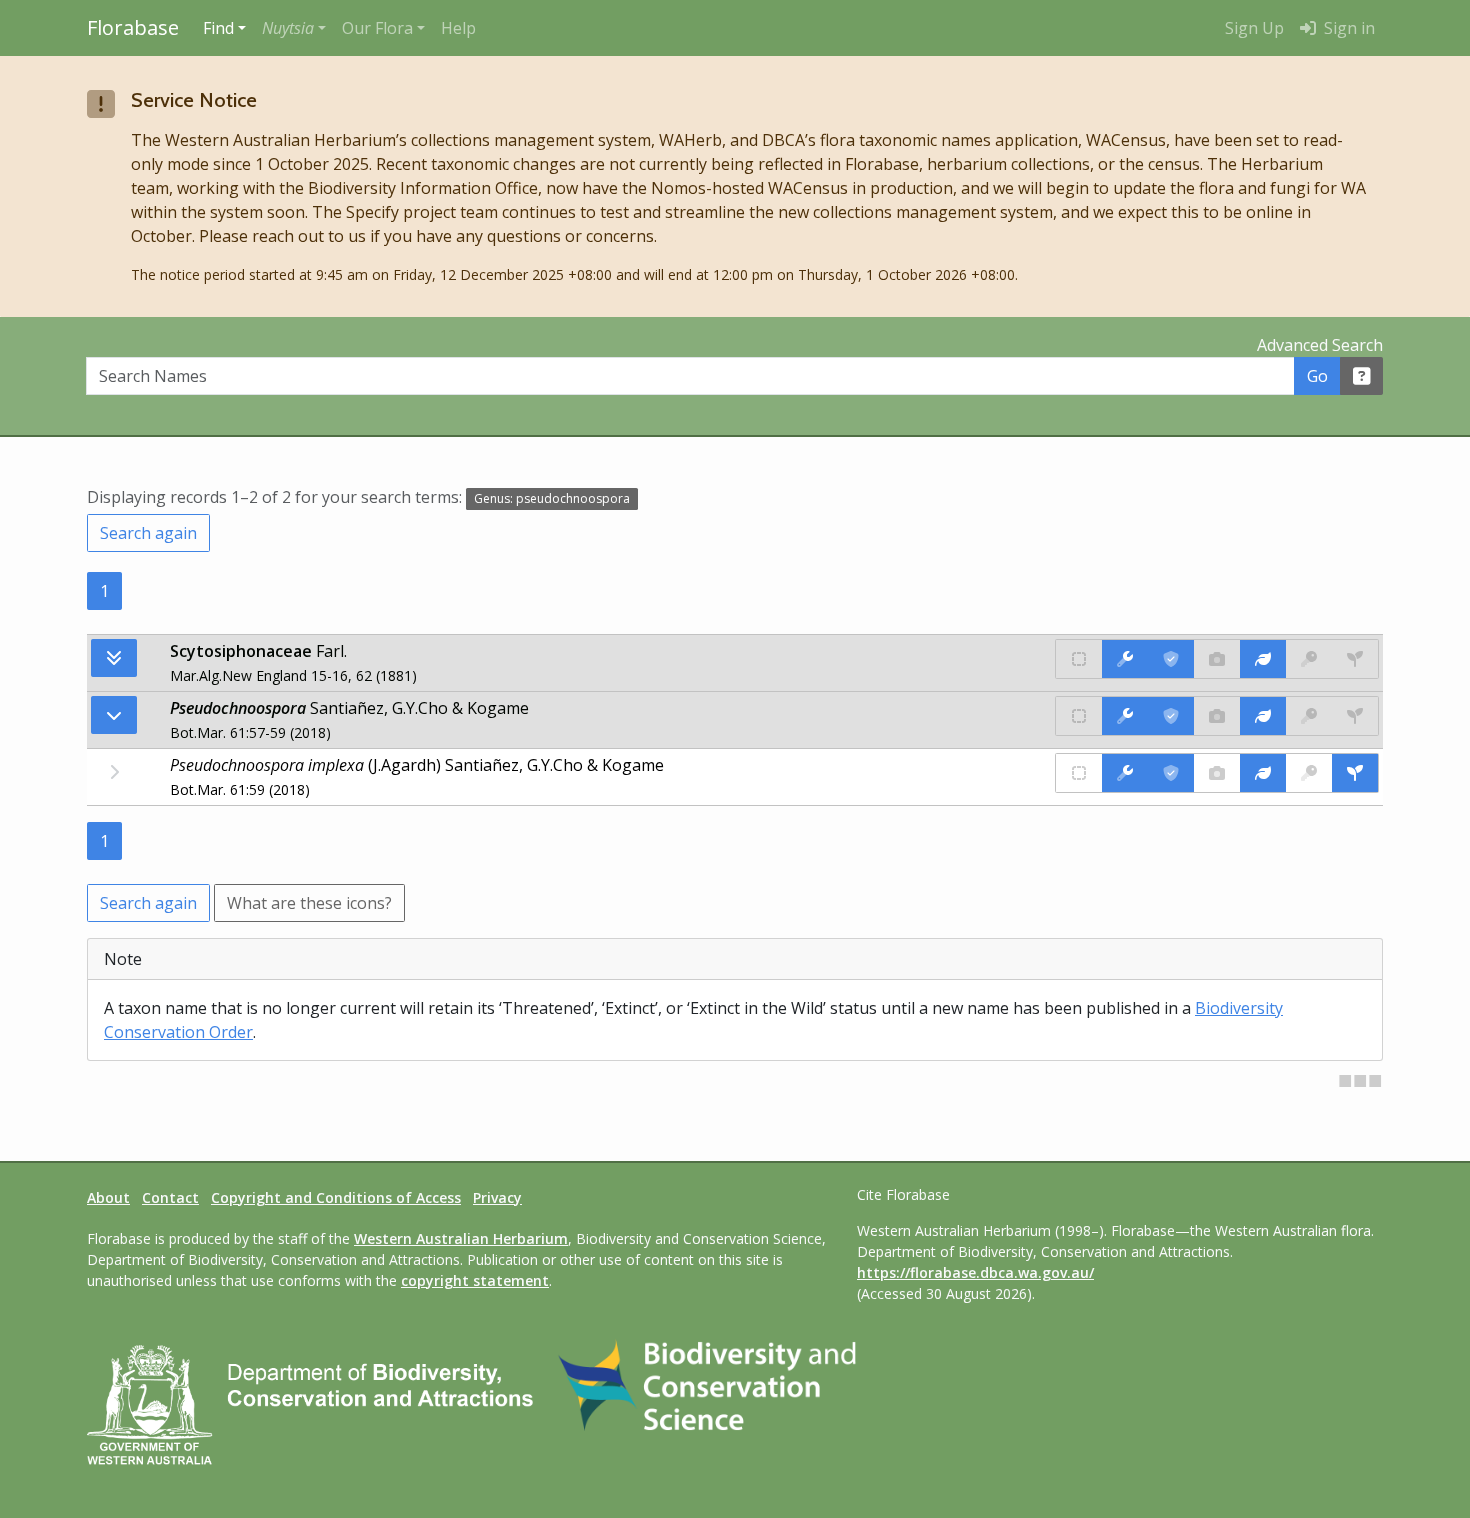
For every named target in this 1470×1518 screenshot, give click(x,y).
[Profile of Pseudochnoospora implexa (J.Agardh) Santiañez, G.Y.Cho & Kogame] (1263, 773)
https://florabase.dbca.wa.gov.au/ (975, 1272)
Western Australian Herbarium (461, 1238)
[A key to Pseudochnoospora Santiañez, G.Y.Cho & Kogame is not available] (1309, 716)
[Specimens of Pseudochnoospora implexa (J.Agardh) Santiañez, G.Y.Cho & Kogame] (1355, 773)
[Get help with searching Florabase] (1362, 376)
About (108, 1197)
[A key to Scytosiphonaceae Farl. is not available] (1309, 659)
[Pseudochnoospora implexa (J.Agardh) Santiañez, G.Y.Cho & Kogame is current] (1171, 773)
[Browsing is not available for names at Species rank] (114, 772)
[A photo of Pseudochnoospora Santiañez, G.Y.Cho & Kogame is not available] (1217, 716)
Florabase (133, 27)
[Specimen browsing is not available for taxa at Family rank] (1355, 659)
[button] (294, 28)
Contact (170, 1197)
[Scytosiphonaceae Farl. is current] (1171, 659)
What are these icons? (309, 903)
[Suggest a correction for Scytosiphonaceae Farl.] (1125, 659)
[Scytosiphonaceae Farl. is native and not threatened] (1079, 659)
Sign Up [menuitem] (1254, 28)
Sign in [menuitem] (1347, 28)
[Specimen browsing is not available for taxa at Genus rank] (1355, 716)
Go (1317, 376)
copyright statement (475, 1280)
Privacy (497, 1197)
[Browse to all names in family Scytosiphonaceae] (114, 715)
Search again (148, 533)
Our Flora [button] (377, 28)
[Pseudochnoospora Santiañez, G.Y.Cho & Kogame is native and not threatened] (1079, 716)
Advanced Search (1320, 345)
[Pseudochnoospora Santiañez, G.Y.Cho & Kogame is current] (1171, 716)
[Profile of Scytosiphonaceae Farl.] (1263, 659)
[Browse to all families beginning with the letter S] (114, 658)
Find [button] (218, 28)
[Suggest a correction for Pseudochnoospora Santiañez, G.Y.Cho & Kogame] (1125, 716)
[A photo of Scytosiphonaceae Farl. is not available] (1217, 659)
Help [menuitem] (458, 28)
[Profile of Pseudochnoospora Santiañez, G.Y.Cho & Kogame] (1263, 716)
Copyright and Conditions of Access (336, 1197)
